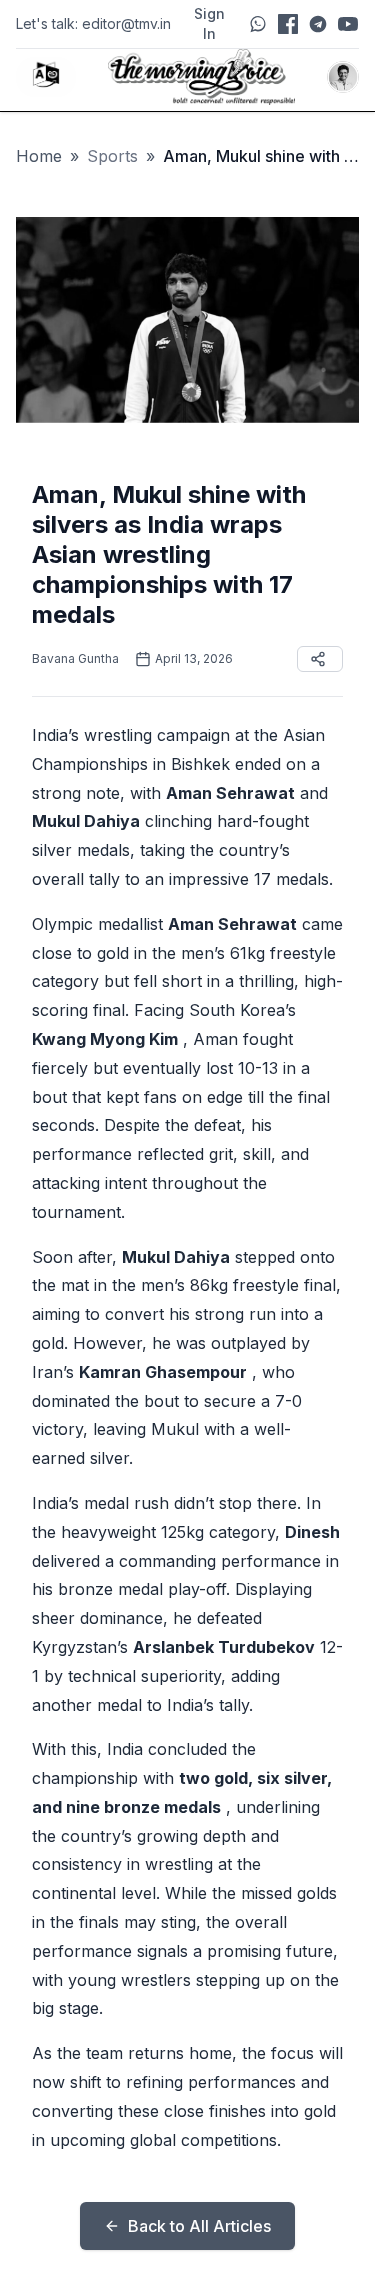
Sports (112, 156)
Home (39, 156)
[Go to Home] (202, 77)
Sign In (209, 23)
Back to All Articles (199, 2226)
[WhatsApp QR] (258, 24)
